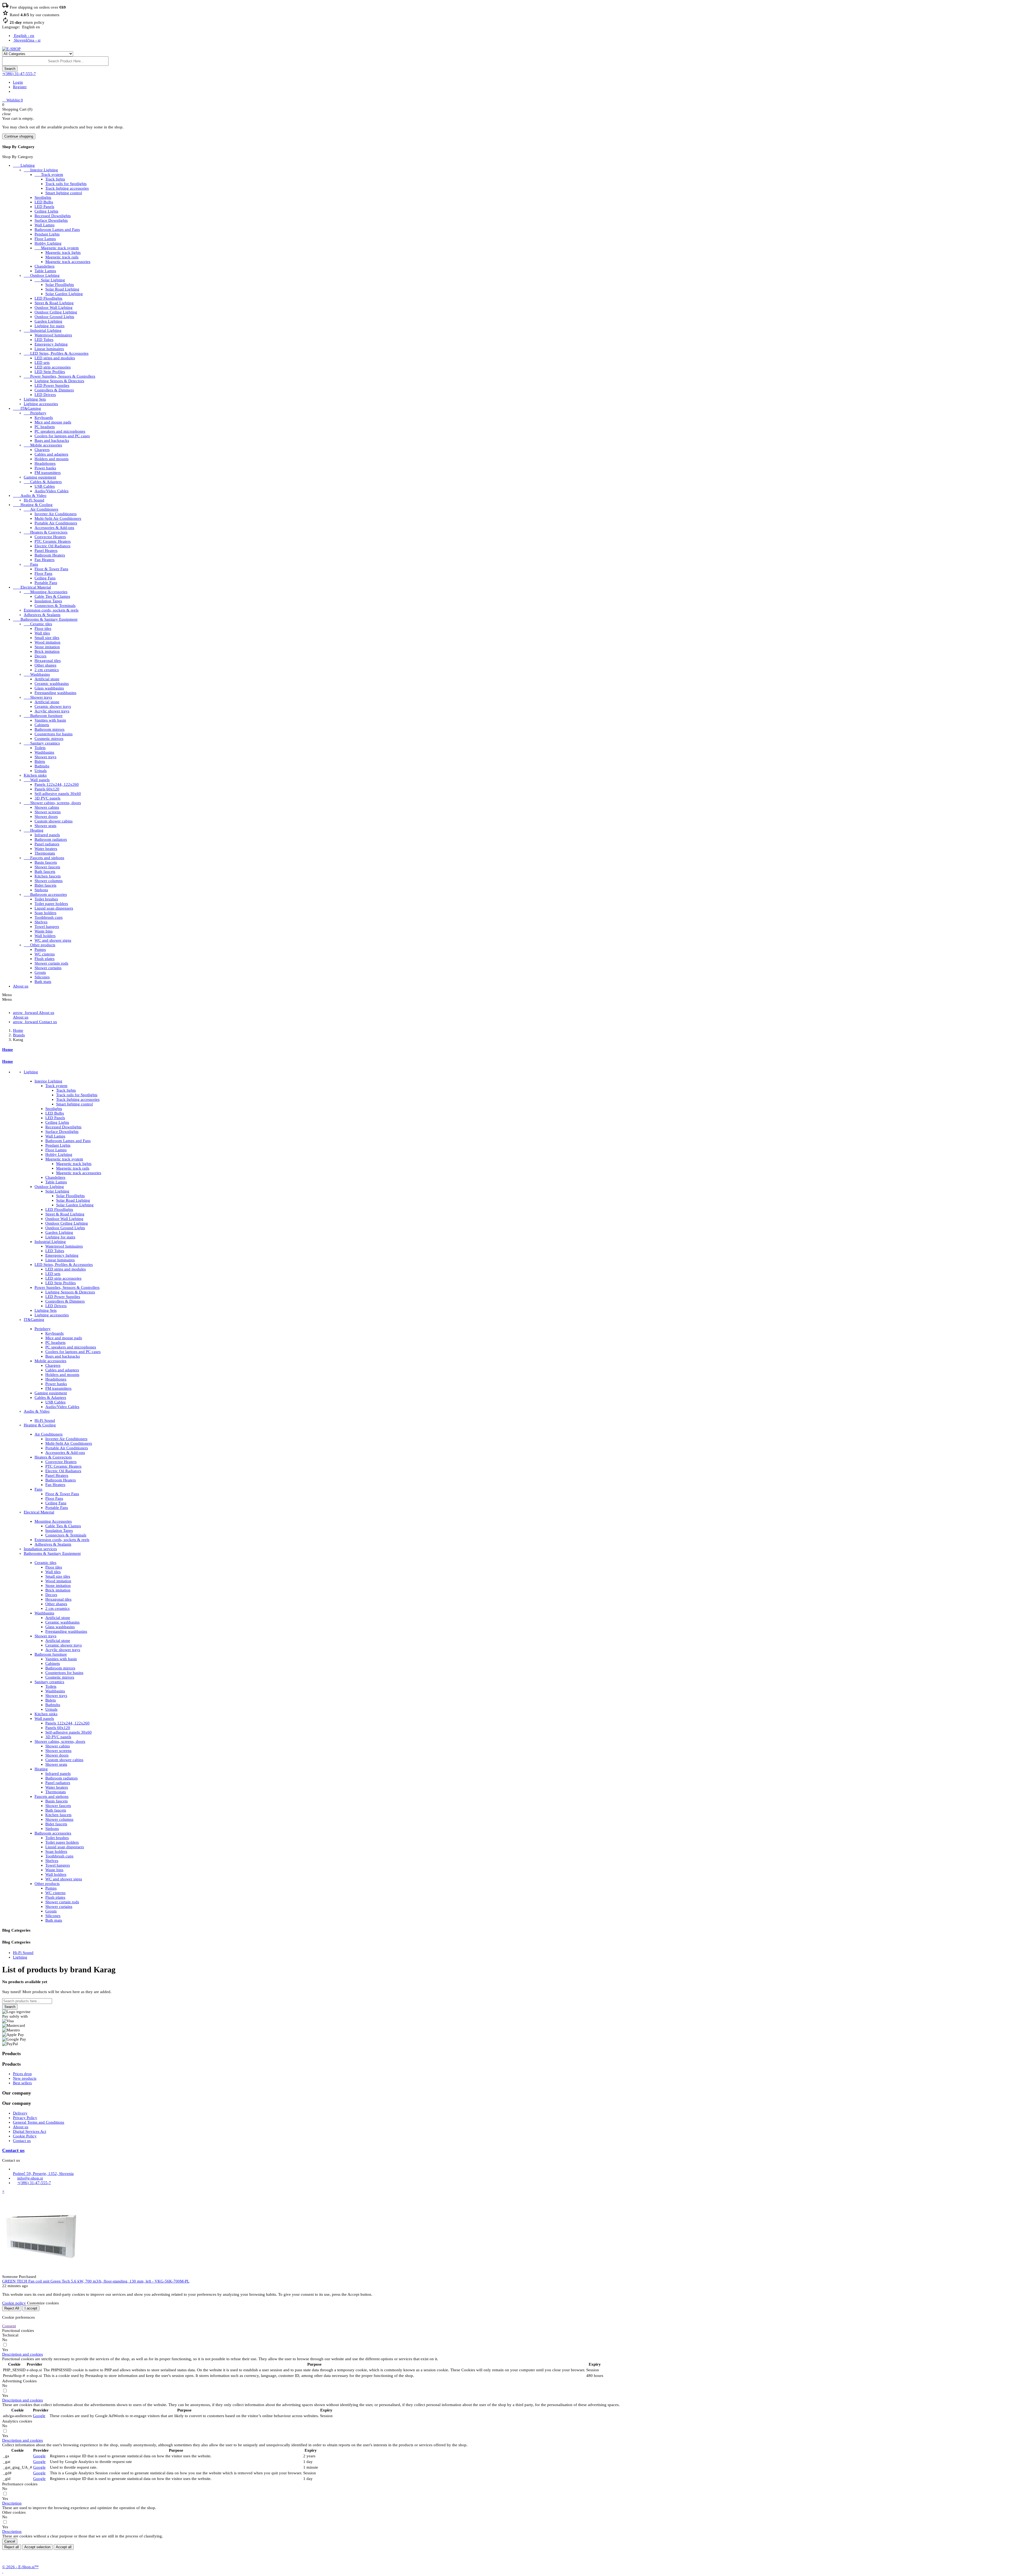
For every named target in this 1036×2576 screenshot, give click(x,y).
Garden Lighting (48, 321)
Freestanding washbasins (55, 693)
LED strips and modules (55, 358)
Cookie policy (14, 2303)
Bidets (40, 761)
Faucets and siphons (44, 858)
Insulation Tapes (48, 601)
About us (21, 986)
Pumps (40, 949)
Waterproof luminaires (53, 335)
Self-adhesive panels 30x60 (58, 794)
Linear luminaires (49, 349)
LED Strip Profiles (50, 372)
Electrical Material (32, 587)
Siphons (41, 890)
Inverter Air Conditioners (56, 514)
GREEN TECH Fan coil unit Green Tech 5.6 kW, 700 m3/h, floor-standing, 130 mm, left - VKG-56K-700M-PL (96, 2281)
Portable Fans (46, 583)
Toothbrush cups (49, 917)
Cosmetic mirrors (49, 739)
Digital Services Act (30, 2131)
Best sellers (22, 2083)
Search (10, 2007)
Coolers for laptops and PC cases (62, 436)
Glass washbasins (49, 688)
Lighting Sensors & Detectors (59, 381)
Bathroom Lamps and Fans (57, 230)
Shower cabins (47, 807)
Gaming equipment (40, 477)
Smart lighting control (64, 193)
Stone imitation (47, 647)
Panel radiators (47, 844)
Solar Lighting (50, 280)
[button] (23, 2354)
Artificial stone (47, 679)
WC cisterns (45, 954)
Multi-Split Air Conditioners (58, 518)
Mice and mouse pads (53, 422)
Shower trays (38, 697)
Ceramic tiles (38, 624)
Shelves (41, 922)
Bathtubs (42, 766)
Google (39, 2416)
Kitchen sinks (35, 775)
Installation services (40, 1549)
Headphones (45, 463)
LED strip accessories (53, 367)
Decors (40, 656)
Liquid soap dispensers (54, 908)
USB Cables (45, 486)
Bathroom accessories (45, 894)
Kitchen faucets (48, 876)
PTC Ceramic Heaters (53, 541)
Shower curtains (48, 968)
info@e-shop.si (30, 2178)
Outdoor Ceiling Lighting (56, 312)
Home (8, 1050)
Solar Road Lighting (62, 289)
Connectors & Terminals (55, 606)
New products (25, 2078)
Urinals (41, 771)
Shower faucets (47, 867)
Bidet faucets (45, 885)
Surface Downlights (51, 220)
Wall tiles (42, 633)
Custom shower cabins (54, 821)
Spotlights (43, 197)
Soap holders (45, 913)
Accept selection (37, 2547)
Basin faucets (46, 862)
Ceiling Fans (45, 578)
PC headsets (45, 427)
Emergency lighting (51, 344)
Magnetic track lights (63, 252)
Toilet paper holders (51, 904)
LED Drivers (45, 395)
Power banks (45, 468)
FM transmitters (48, 473)
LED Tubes (44, 340)
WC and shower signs (53, 940)
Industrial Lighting (43, 330)
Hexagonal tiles (48, 661)
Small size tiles (47, 638)
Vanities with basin (50, 720)
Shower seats (45, 826)
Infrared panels (47, 835)
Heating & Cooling (33, 505)
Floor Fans (43, 573)
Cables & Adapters (43, 482)
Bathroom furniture (43, 716)
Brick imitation (47, 651)
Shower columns (49, 881)
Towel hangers (47, 927)
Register (20, 87)
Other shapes (45, 665)
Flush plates (45, 959)
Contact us (22, 2141)
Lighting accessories (41, 404)
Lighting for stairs (50, 326)
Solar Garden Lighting (64, 294)
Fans (31, 564)
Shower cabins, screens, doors (52, 803)
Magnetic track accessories (68, 262)
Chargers (42, 450)
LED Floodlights (48, 298)
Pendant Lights (47, 234)
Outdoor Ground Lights (54, 317)
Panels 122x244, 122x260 (57, 784)
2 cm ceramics (47, 670)
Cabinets (42, 725)
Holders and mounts (52, 459)
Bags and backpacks (52, 440)
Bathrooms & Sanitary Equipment (45, 619)
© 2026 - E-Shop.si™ (20, 2567)
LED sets (42, 363)
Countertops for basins (54, 734)
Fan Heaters (45, 560)
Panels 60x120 (47, 789)
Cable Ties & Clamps (52, 596)
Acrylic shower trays (52, 711)
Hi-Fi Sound (34, 500)
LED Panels (44, 207)
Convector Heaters (50, 537)
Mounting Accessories (46, 592)
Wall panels (37, 780)
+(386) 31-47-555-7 (19, 74)
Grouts (40, 972)
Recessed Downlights (53, 216)
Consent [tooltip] (9, 2326)
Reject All (12, 2308)
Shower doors (46, 816)
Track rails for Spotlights (66, 184)
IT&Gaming (27, 408)
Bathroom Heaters (50, 555)
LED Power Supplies (52, 385)
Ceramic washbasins (52, 684)
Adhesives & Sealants (42, 615)
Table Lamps (45, 271)
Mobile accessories (43, 445)
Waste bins (44, 931)
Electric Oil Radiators (52, 546)
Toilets (40, 748)
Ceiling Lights (46, 211)
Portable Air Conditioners (56, 523)
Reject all (12, 2547)
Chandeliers (45, 266)
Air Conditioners (41, 509)
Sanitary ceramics (42, 743)
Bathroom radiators (51, 839)
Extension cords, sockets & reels (51, 610)
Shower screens (48, 812)
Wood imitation (47, 642)
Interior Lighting (41, 170)
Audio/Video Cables (52, 491)
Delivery (20, 2113)
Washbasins (37, 674)
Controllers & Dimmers (54, 390)
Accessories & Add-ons (54, 528)
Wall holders (45, 936)
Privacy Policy (25, 2118)
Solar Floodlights (60, 285)
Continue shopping (19, 136)
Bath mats (43, 982)
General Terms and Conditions (39, 2122)
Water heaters (46, 849)
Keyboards (44, 418)
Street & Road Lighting (54, 303)
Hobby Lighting (48, 243)
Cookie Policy (25, 2136)
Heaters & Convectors (46, 532)
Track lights (55, 179)
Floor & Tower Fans (51, 569)
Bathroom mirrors (50, 729)
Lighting (24, 165)
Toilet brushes (46, 899)
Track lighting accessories (67, 188)
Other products (40, 945)
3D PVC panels (47, 798)
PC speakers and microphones (60, 431)
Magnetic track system (57, 248)
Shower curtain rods (51, 963)
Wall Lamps (45, 225)
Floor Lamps (45, 239)
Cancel (10, 2541)
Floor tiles (43, 628)
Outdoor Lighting (42, 275)
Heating (34, 830)
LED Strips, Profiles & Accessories (56, 353)
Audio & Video (30, 496)
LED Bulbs (44, 202)
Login (18, 82)
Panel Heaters (46, 551)
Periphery (35, 413)
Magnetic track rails (62, 257)
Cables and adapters (51, 454)
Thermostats (45, 853)
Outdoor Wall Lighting (54, 308)
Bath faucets (45, 872)
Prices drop (22, 2074)
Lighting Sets (35, 399)
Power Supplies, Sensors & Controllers (59, 376)
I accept (31, 2308)
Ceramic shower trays (53, 706)
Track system (49, 175)
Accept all (64, 2547)
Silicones (42, 977)
